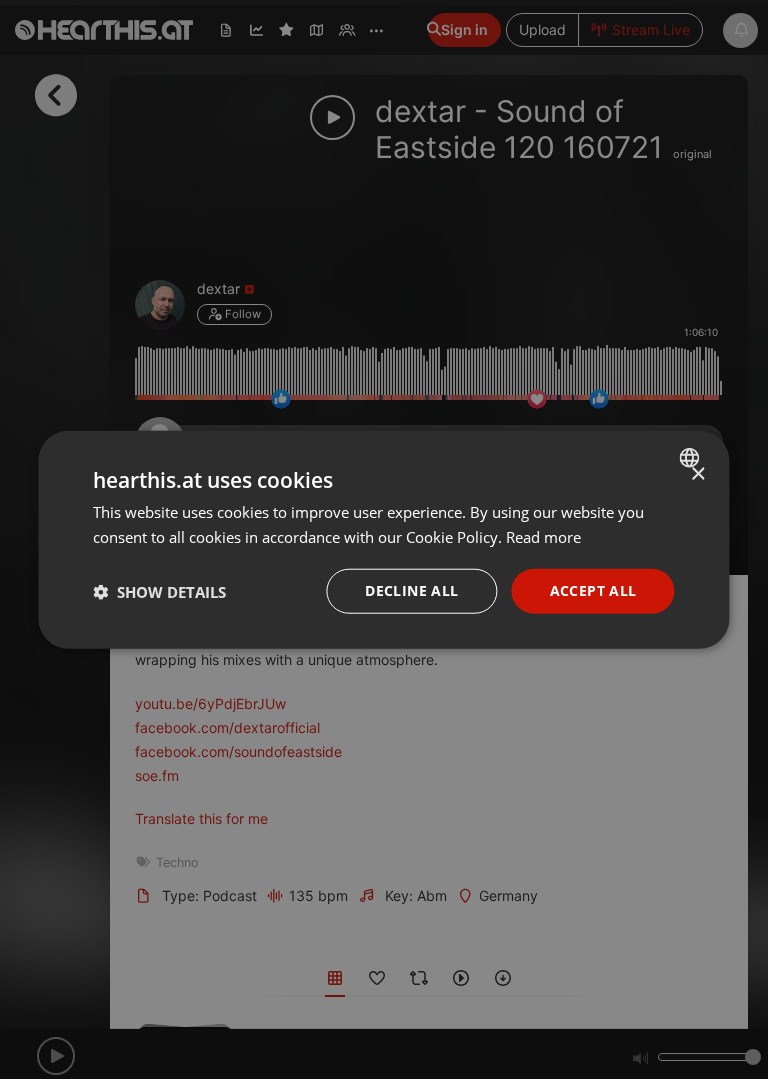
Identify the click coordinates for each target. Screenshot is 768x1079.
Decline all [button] (411, 590)
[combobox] (692, 457)
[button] (159, 591)
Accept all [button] (593, 590)
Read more (543, 536)
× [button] (697, 473)
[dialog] (383, 539)
